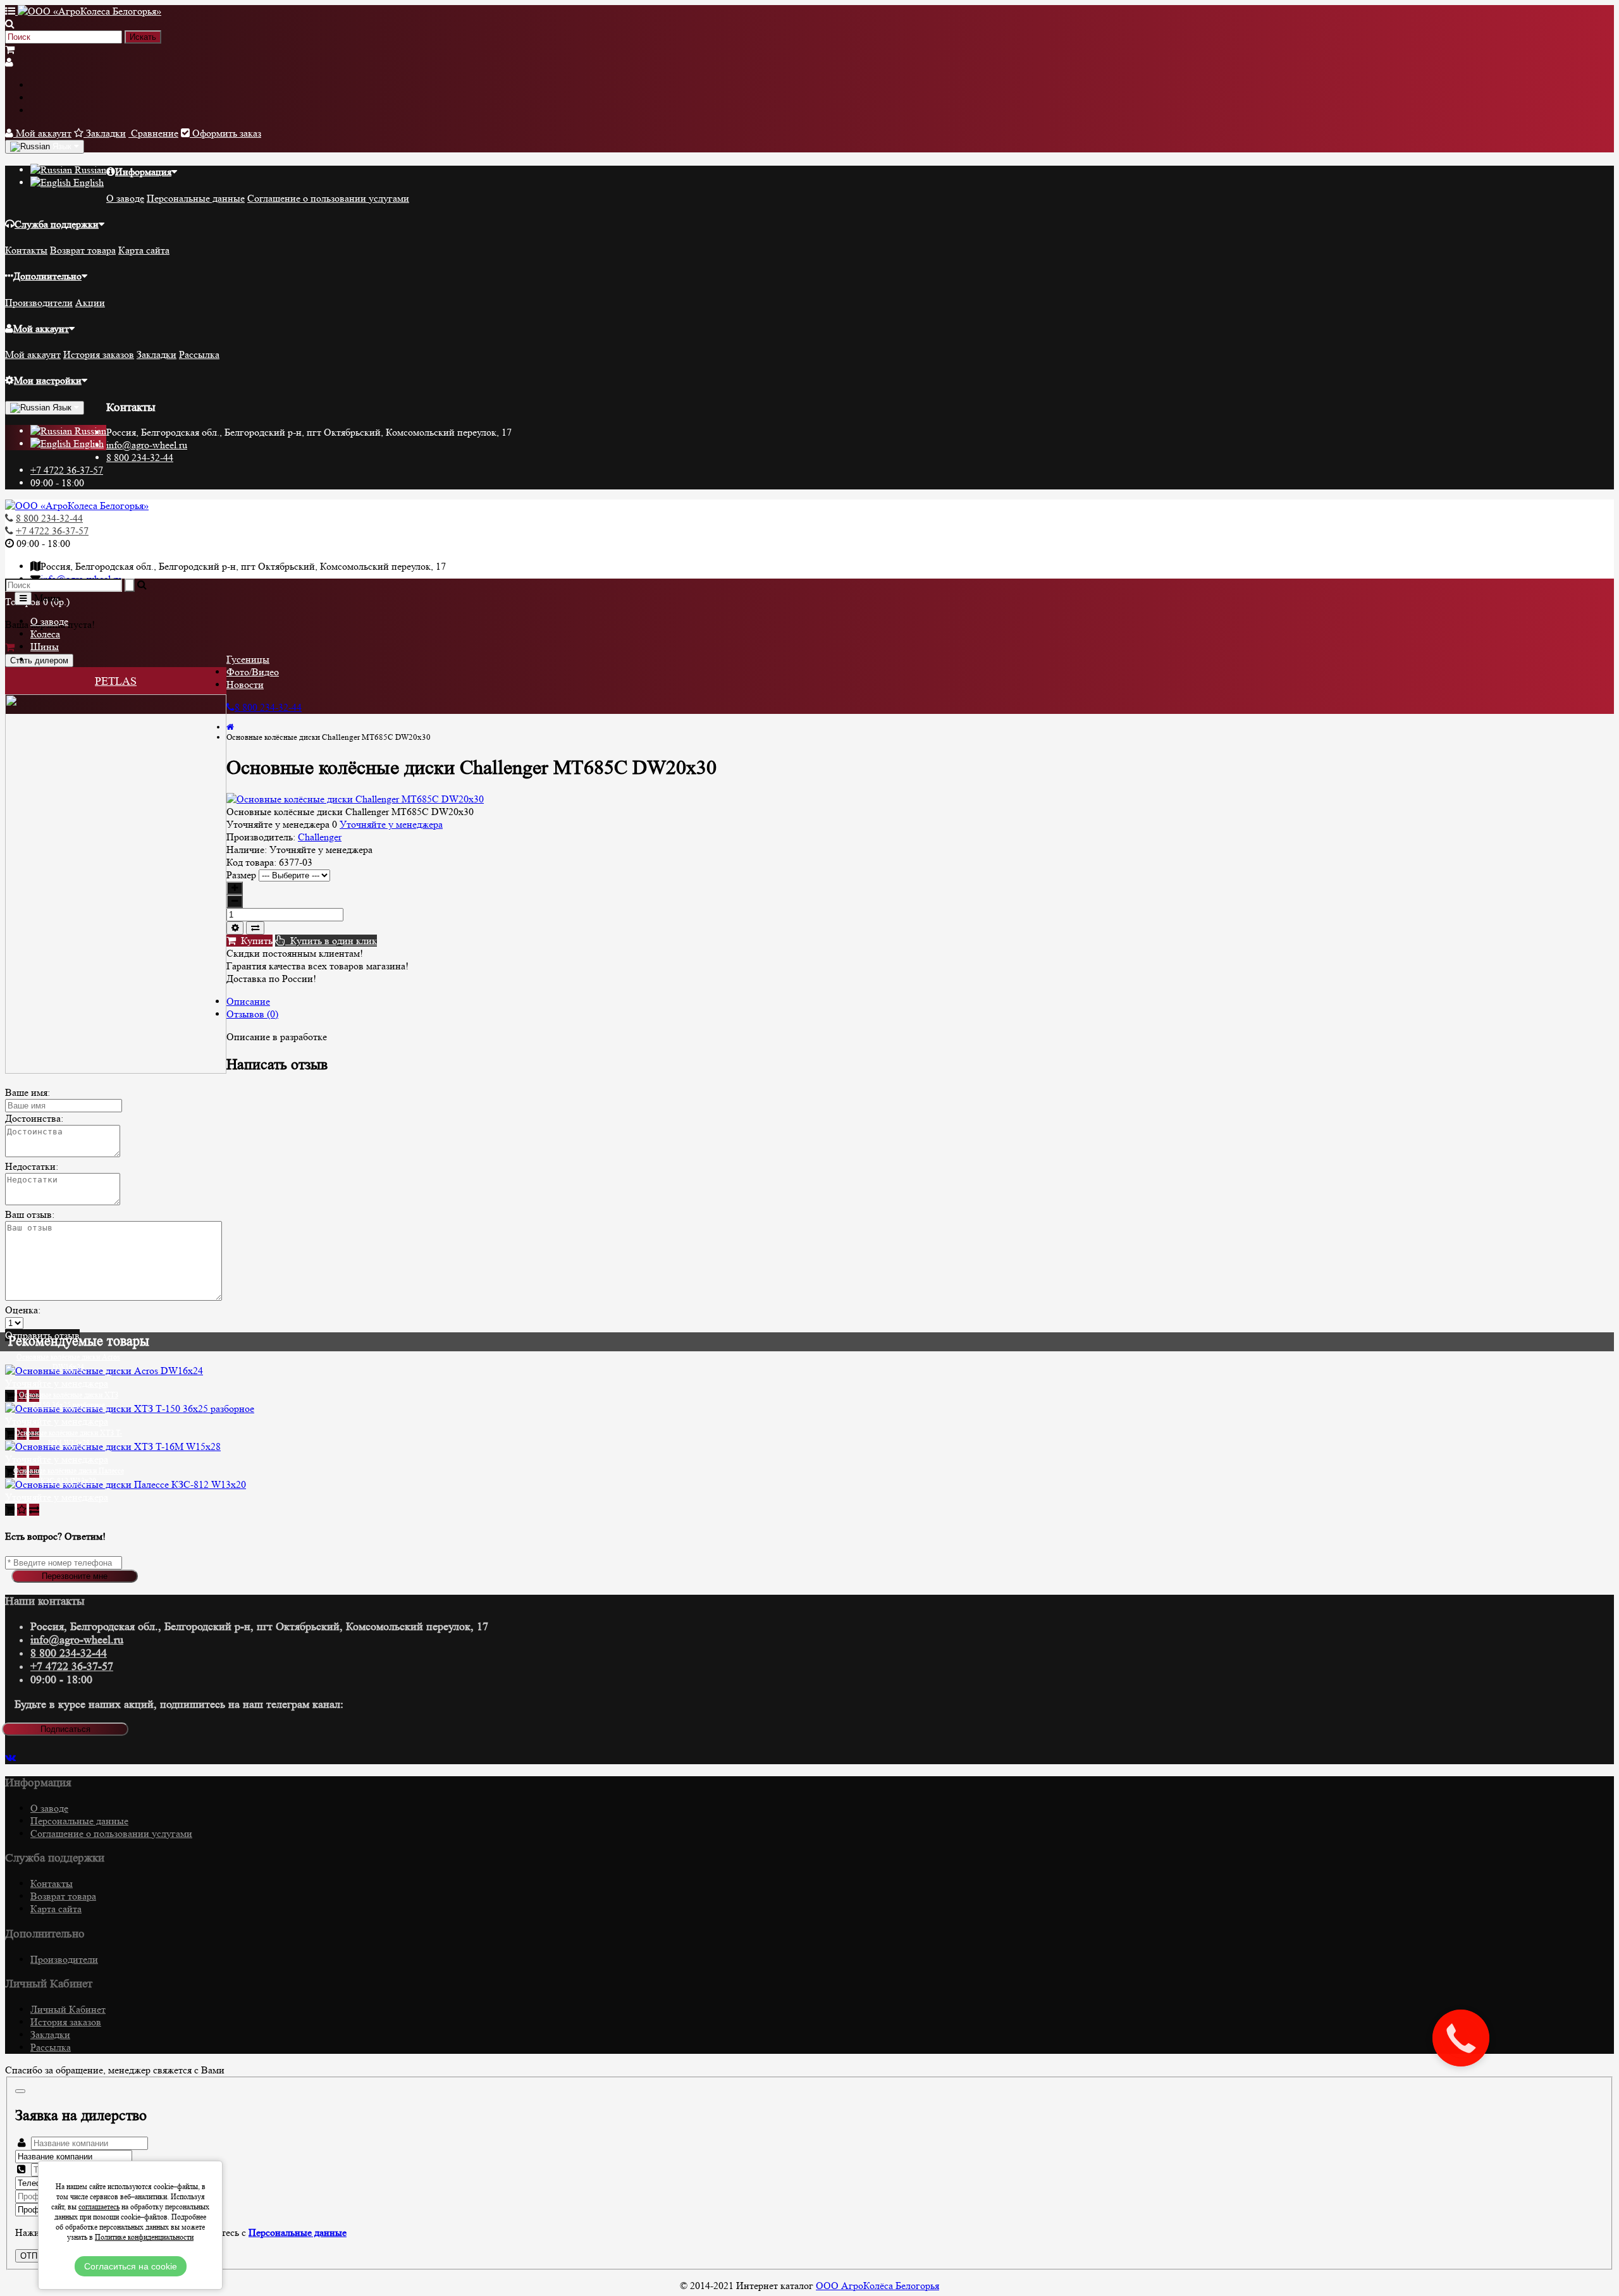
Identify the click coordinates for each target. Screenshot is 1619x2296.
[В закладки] (235, 928)
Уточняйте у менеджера (391, 824)
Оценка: (23, 1310)
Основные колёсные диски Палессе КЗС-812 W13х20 (69, 1476)
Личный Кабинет (68, 2009)
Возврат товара (83, 250)
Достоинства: (34, 1118)
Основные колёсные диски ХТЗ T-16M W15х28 (68, 1438)
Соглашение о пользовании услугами (328, 198)
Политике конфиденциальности (144, 2237)
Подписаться (65, 1729)
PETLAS (116, 681)
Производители (39, 303)
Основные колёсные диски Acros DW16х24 (68, 1362)
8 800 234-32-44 (140, 457)
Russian (89, 170)
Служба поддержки (57, 224)
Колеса (45, 634)
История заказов (99, 354)
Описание (248, 1001)
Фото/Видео (253, 672)
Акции (90, 303)
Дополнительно (47, 276)
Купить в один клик (331, 941)
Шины (45, 647)
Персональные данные (196, 198)
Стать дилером (39, 660)
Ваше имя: (28, 1092)
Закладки (157, 354)
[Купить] (10, 1396)
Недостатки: (32, 1166)
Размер (241, 875)
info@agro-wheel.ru (147, 445)
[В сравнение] (255, 928)
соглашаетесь (99, 2207)
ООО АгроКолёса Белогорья (877, 2286)
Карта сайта (144, 250)
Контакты (26, 250)
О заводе (125, 198)
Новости (245, 685)
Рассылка (199, 354)
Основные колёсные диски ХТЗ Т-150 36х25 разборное (69, 1400)
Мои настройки (48, 380)
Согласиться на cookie (131, 2266)
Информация (143, 172)
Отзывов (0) (252, 1014)
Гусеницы (248, 659)
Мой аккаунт (41, 328)
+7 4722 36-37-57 (67, 470)
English (87, 182)
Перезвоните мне (75, 1576)
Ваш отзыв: (30, 1214)
